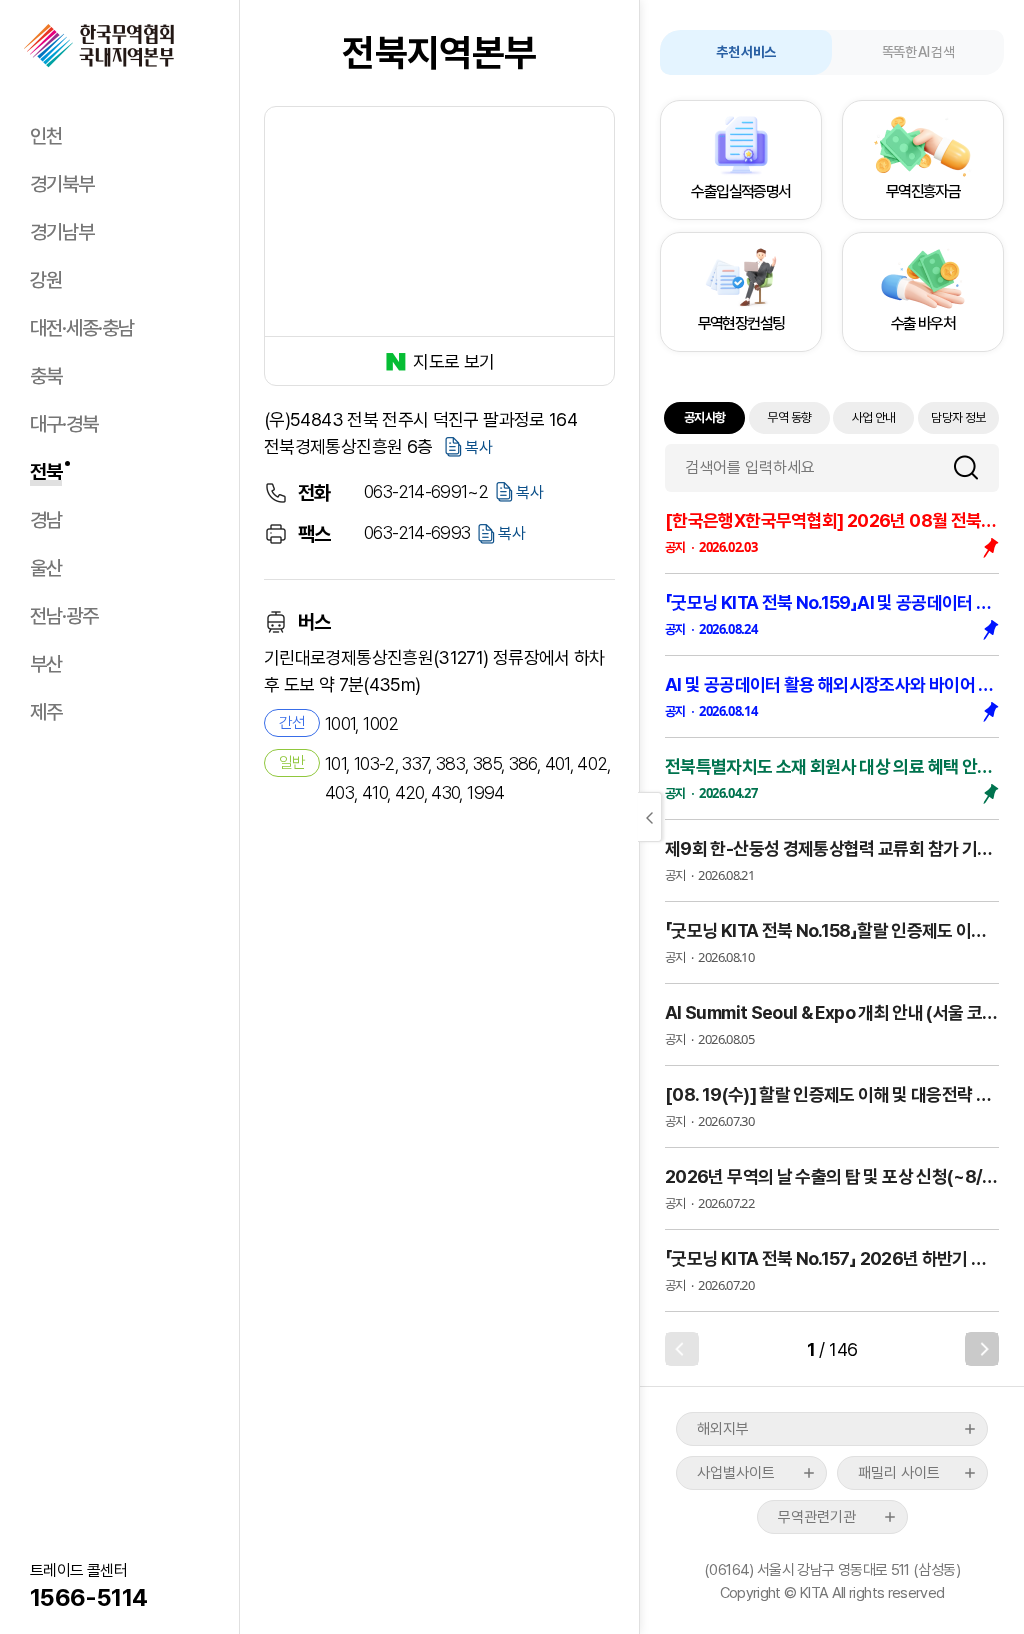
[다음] (982, 1349)
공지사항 (704, 417)
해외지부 (723, 1429)
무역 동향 (789, 417)
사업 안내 (874, 417)
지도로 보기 (453, 361)
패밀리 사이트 (899, 1473)
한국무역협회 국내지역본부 (99, 46)
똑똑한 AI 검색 (918, 52)
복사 (479, 447)
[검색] (974, 467)
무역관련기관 (817, 1517)
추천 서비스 (745, 52)
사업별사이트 (736, 1473)
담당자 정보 (958, 417)
